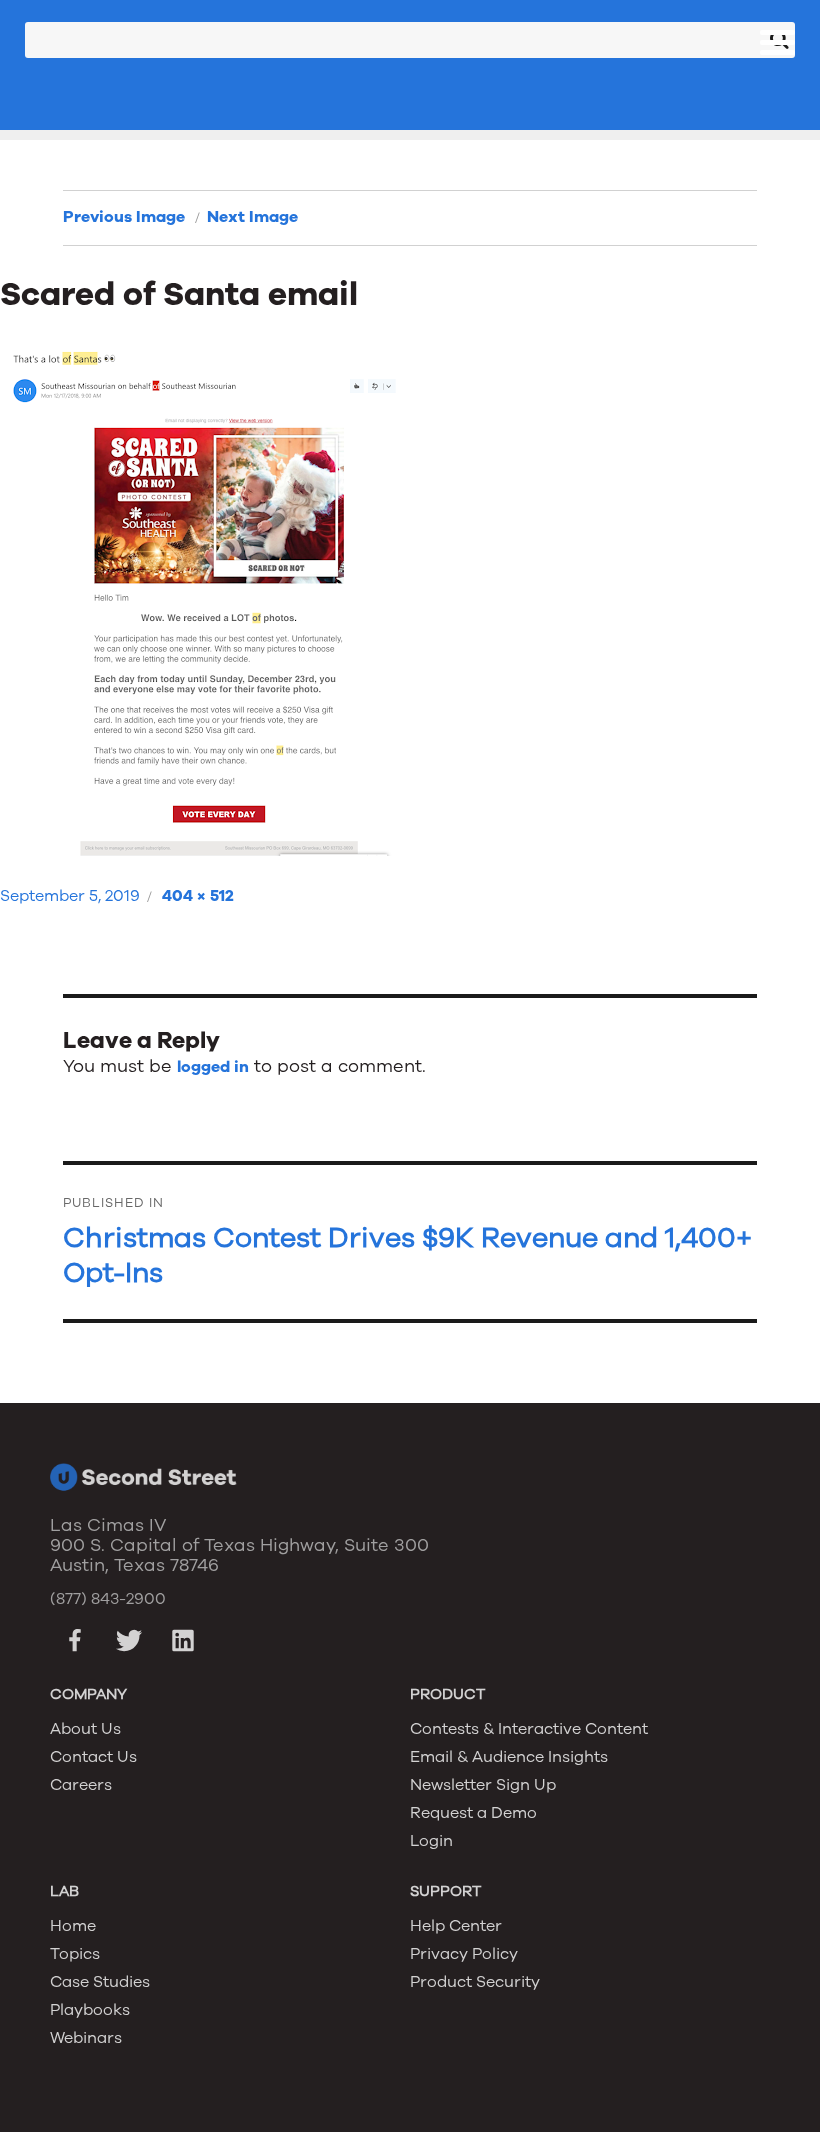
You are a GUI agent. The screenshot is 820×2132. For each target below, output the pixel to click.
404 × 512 (198, 896)
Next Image (252, 217)
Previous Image (124, 217)
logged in (213, 1067)
